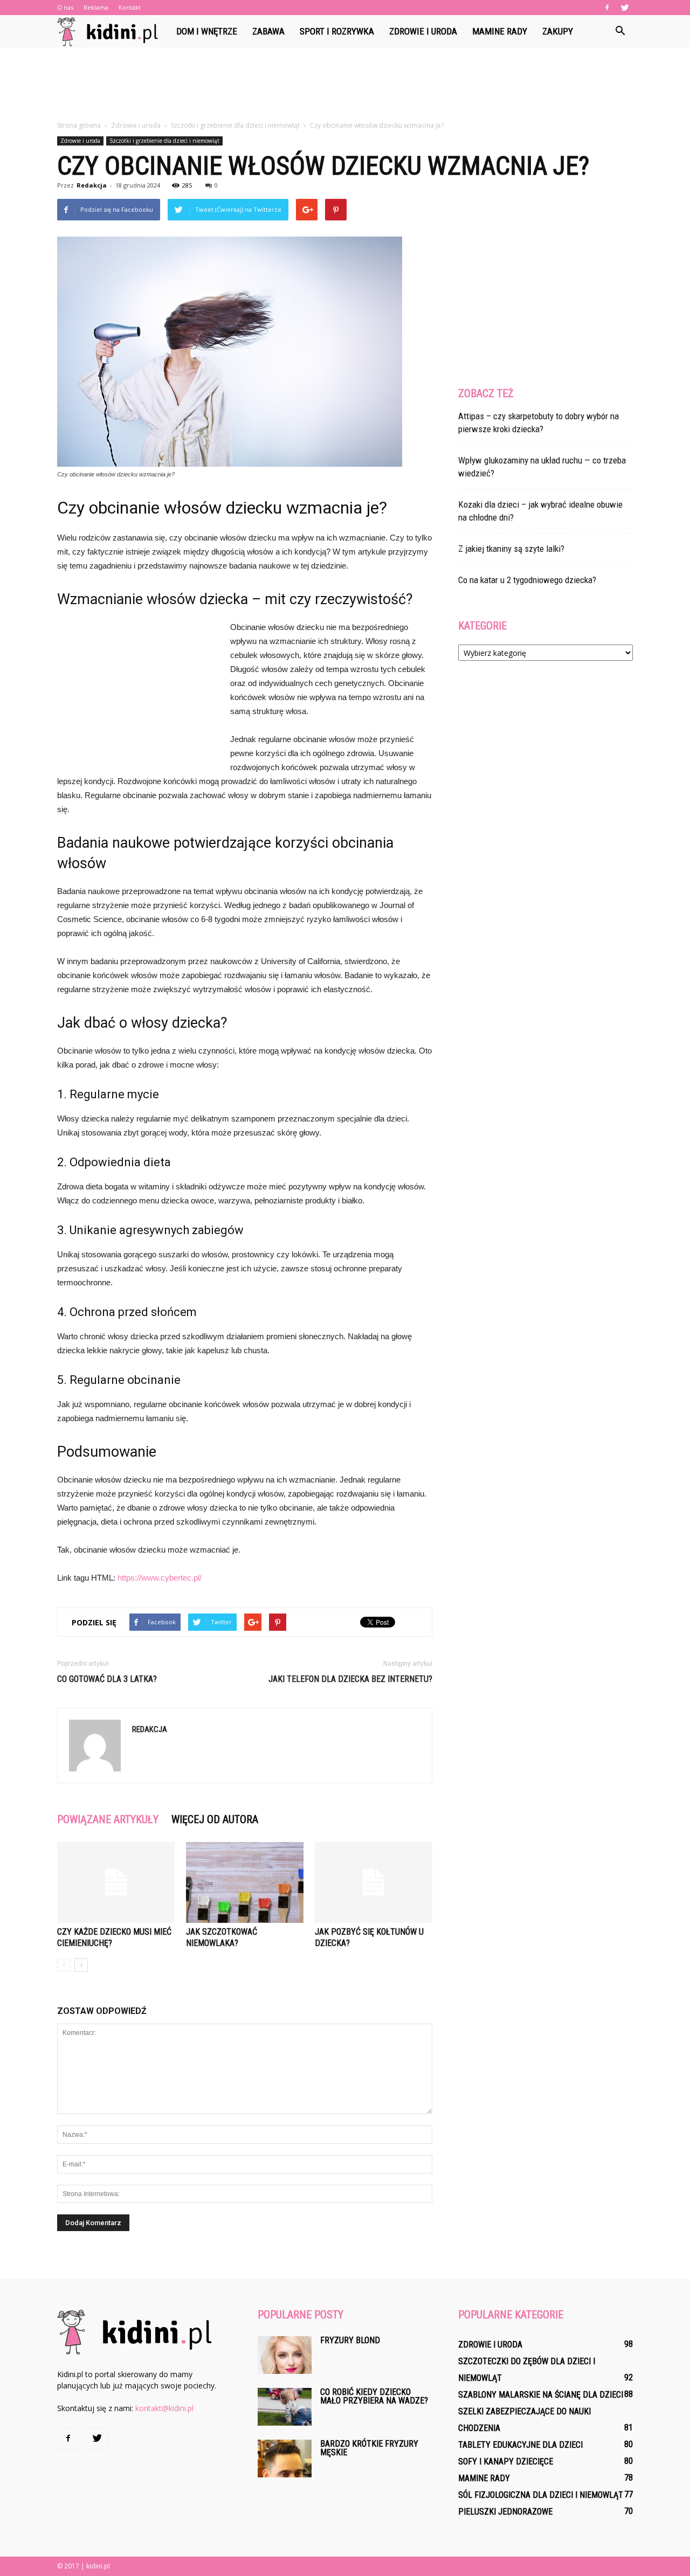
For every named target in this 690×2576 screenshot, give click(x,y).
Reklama (96, 7)
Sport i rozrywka (337, 31)
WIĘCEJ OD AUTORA (215, 1819)
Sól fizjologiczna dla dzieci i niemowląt (541, 2495)
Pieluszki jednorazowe (505, 2512)
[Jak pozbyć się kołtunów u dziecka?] (374, 1882)
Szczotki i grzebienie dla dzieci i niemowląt (164, 141)
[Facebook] (607, 8)
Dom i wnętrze (207, 31)
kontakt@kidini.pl (164, 2408)
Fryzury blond (350, 2340)
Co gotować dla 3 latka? (107, 1679)
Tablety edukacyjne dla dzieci (520, 2445)
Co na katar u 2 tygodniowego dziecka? (527, 580)
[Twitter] (625, 8)
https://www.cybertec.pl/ (160, 1578)
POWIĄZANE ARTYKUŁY (108, 1819)
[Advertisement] (345, 85)
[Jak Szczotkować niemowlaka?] (245, 1882)
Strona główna (79, 125)
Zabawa (268, 31)
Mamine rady (500, 31)
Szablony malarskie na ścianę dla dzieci (541, 2395)
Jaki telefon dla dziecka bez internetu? (350, 1679)
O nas (65, 7)
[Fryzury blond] (285, 2355)
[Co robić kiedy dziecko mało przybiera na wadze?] (285, 2407)
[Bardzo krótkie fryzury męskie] (285, 2459)
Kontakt (130, 7)
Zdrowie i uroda (423, 31)
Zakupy (558, 31)
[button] (620, 31)
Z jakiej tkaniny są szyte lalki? (511, 549)
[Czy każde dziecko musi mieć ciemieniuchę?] (116, 1882)
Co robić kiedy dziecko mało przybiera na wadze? (374, 2396)
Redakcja (92, 185)
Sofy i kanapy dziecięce (506, 2461)
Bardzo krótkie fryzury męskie (369, 2448)
